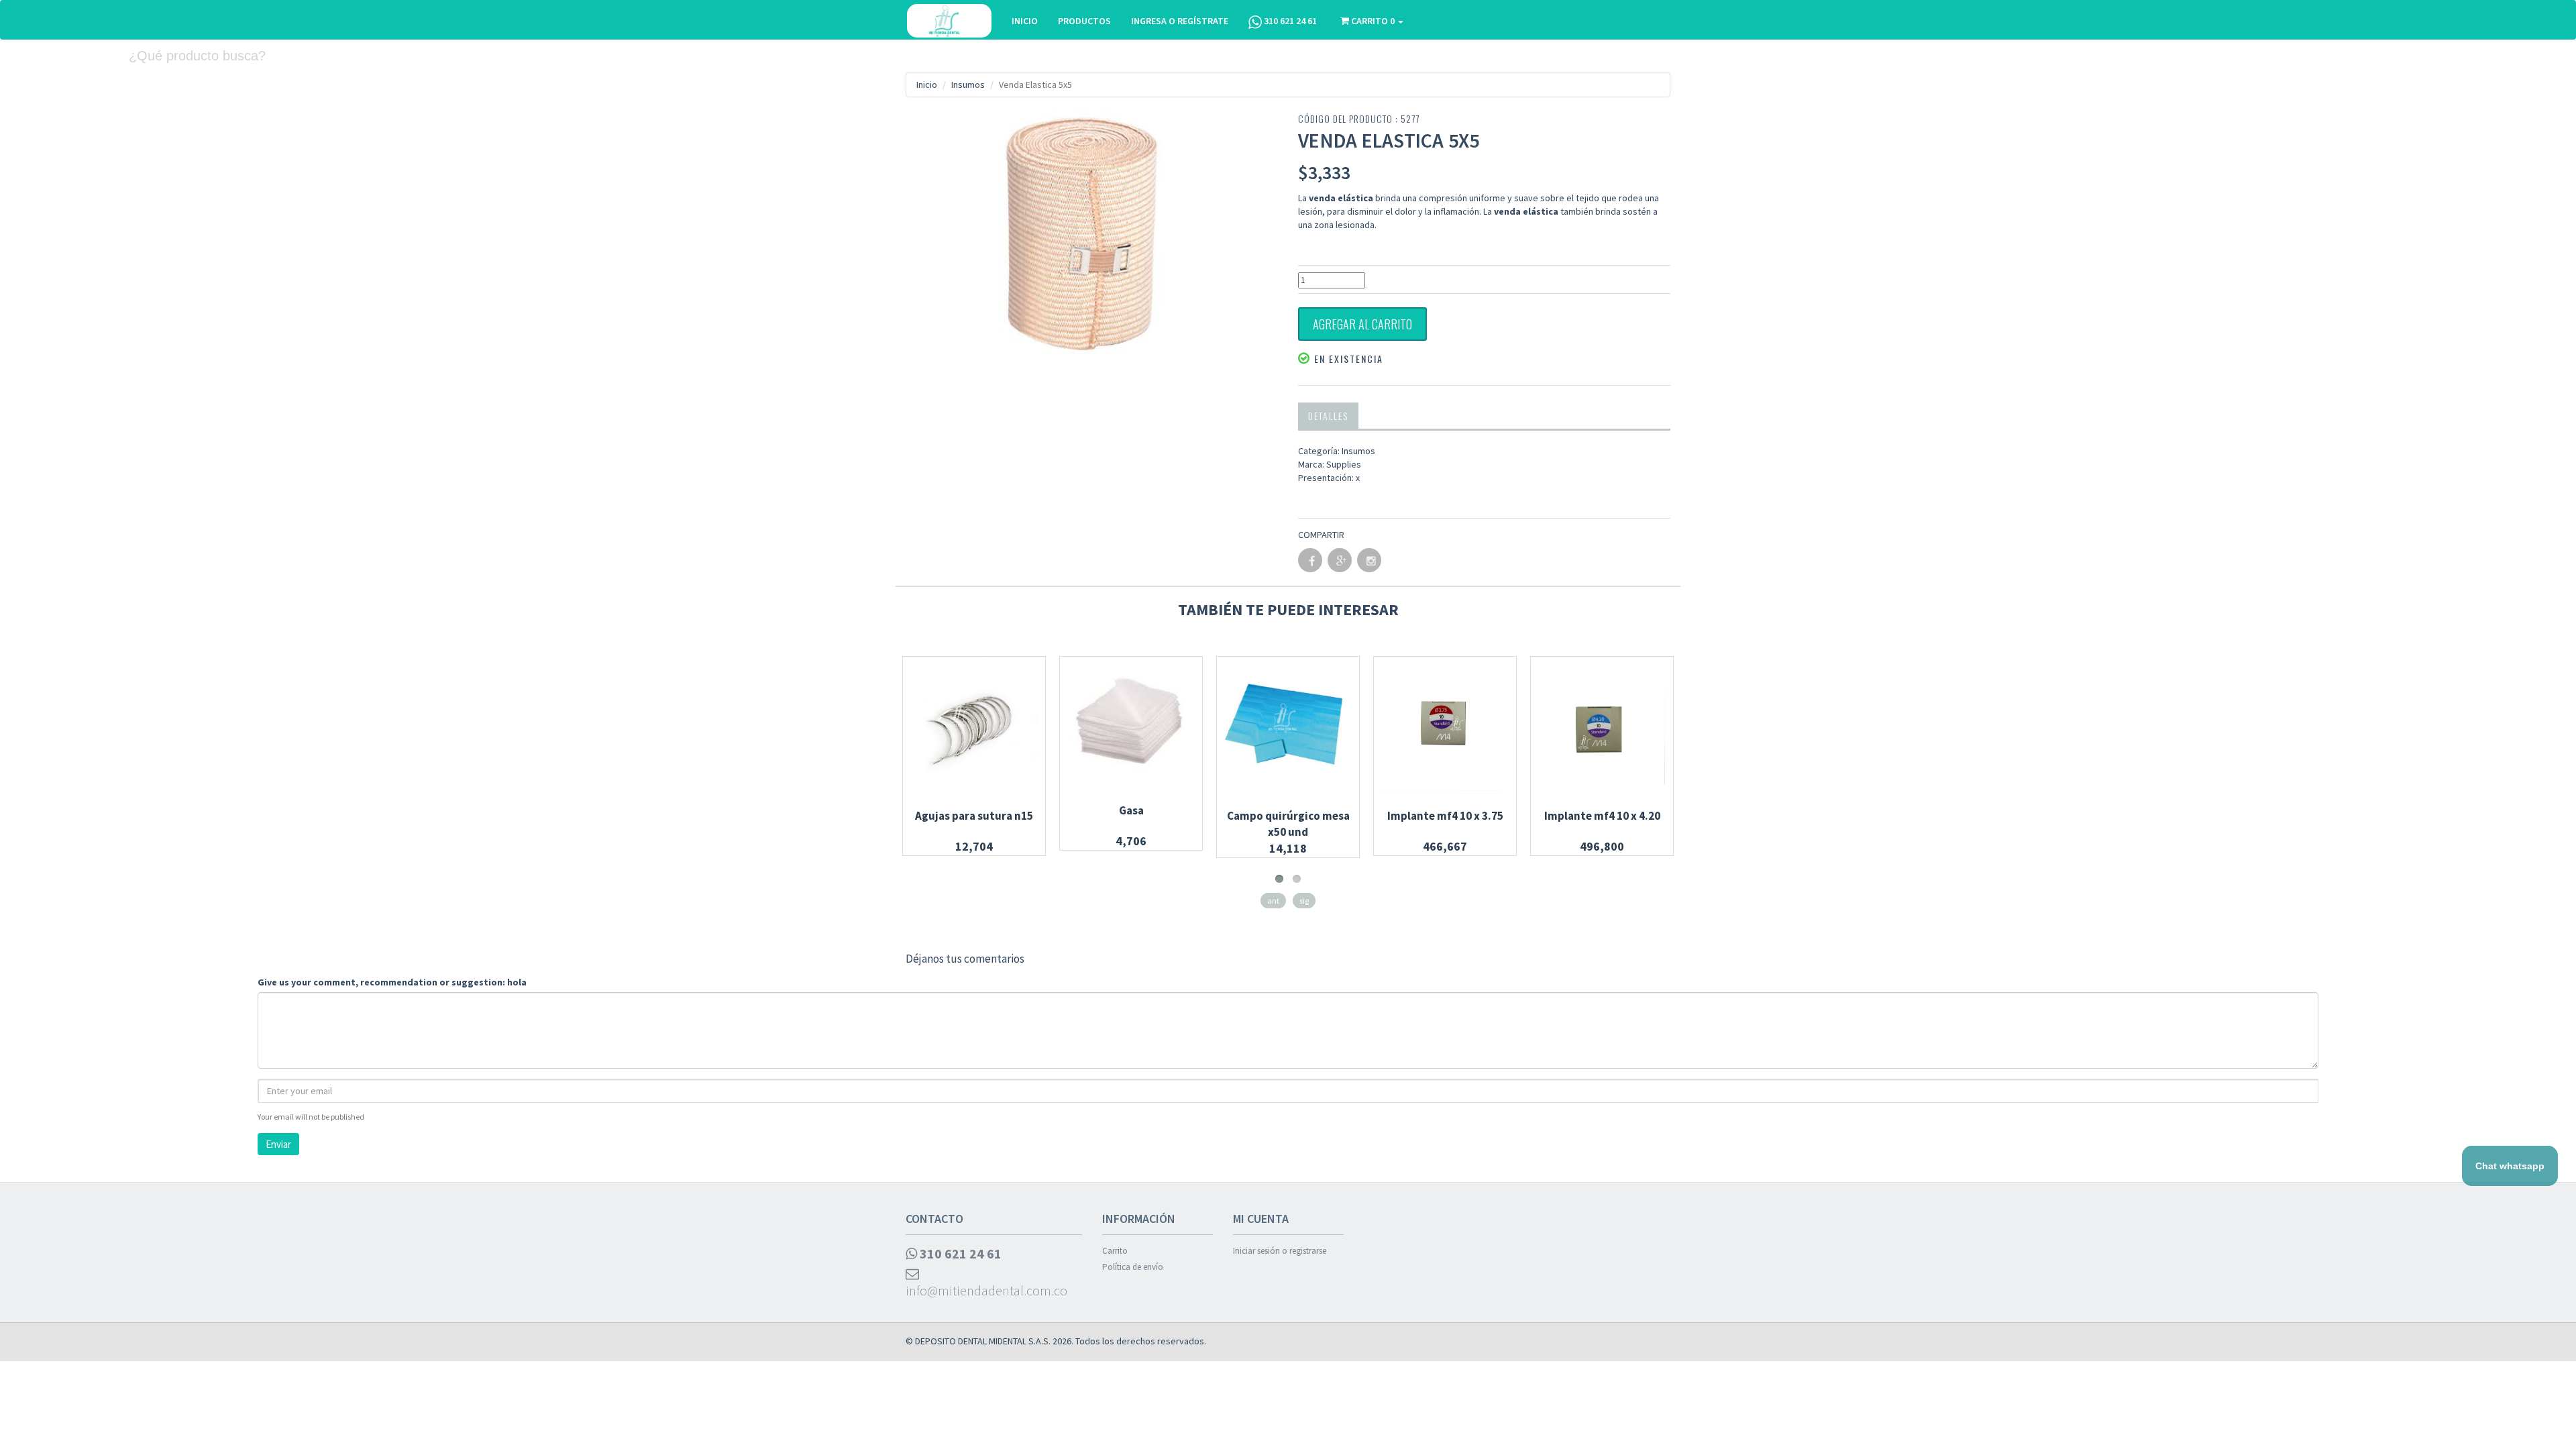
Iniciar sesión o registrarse (1280, 1251)
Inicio (927, 85)
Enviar (278, 1144)
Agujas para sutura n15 (974, 816)
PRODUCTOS (1084, 21)
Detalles (1328, 416)
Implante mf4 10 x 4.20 (1602, 816)
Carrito (1115, 1251)
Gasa (1131, 810)
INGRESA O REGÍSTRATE (1180, 21)
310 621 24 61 (1289, 21)
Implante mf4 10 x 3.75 (1445, 816)
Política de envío (1133, 1267)
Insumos (968, 85)
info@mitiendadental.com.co (986, 1290)
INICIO (1025, 21)
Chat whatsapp (2510, 1166)
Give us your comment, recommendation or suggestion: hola (392, 982)
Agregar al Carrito (1362, 324)
